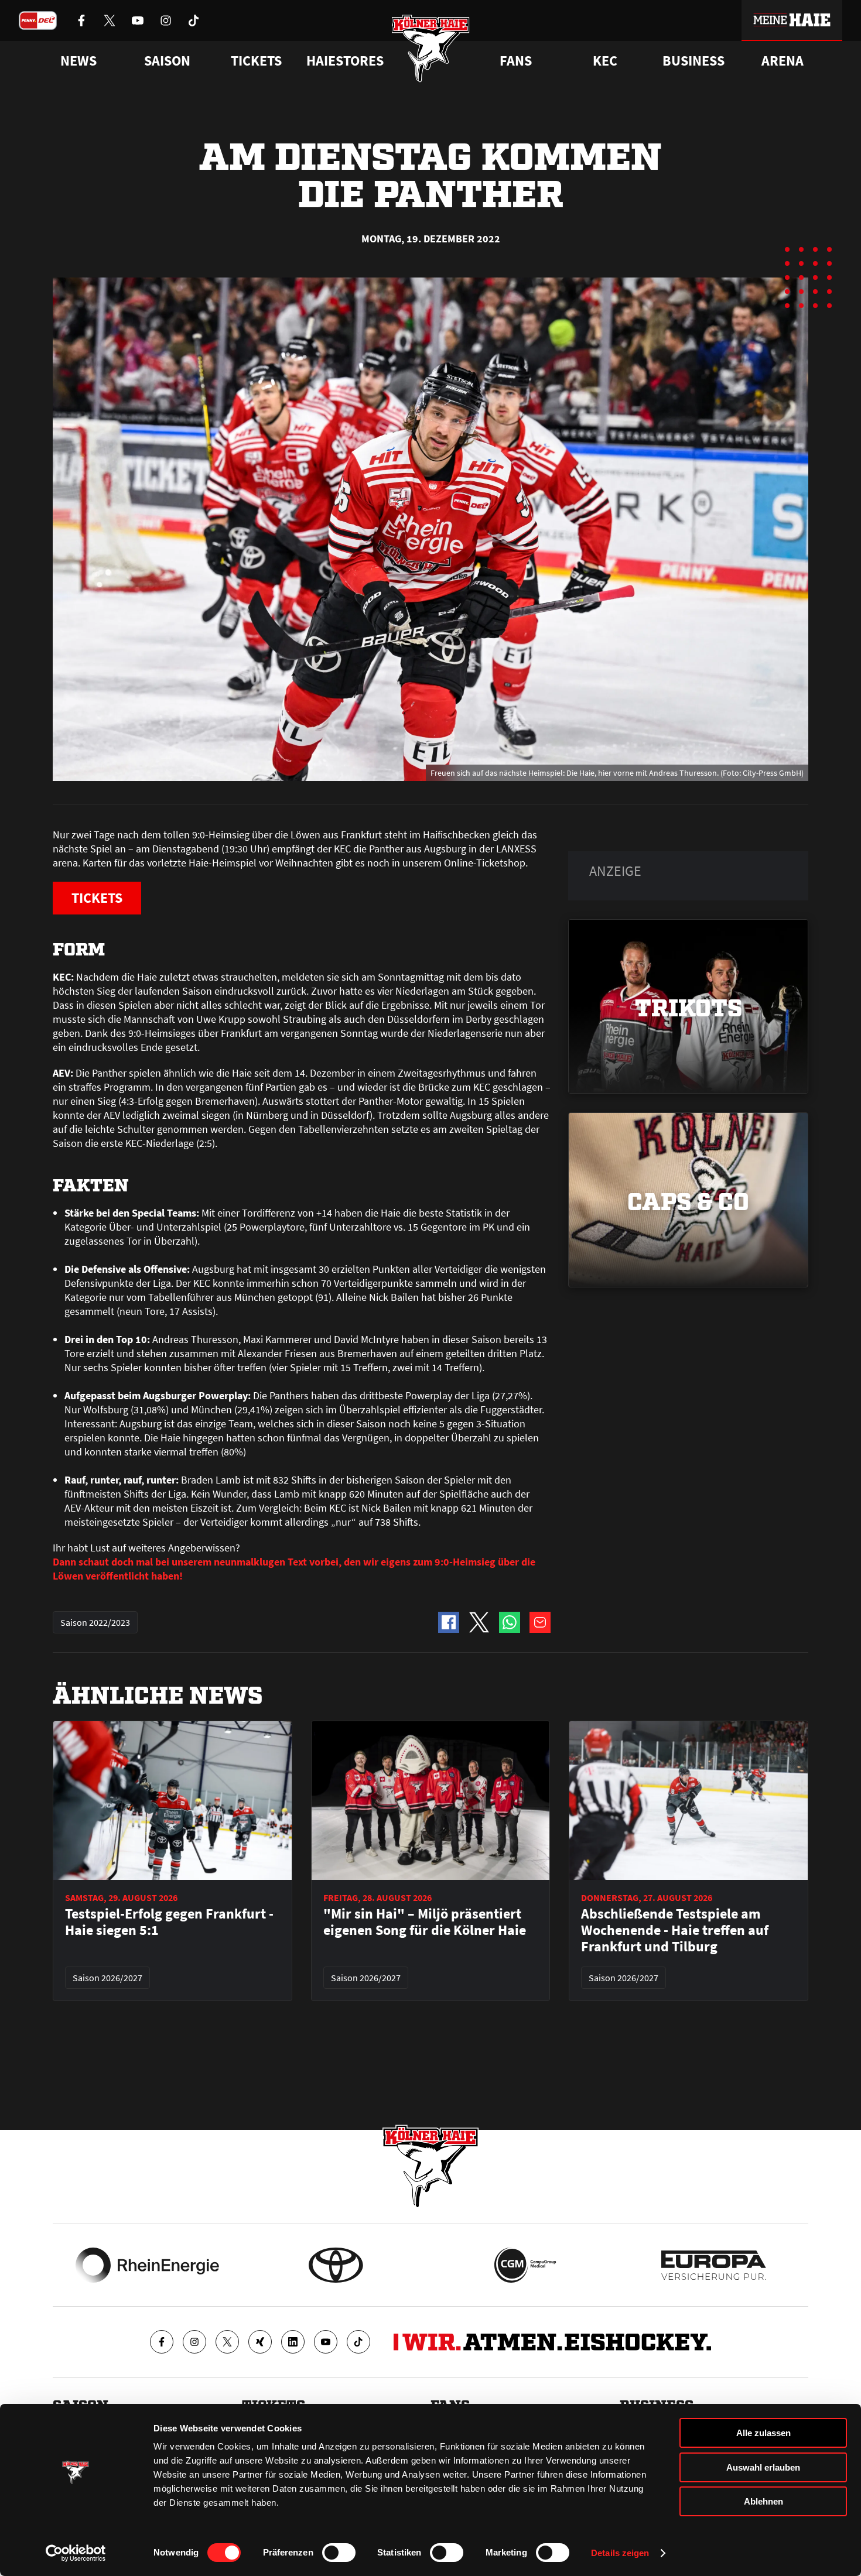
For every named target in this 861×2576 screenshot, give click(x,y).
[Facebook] (162, 2342)
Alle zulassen (763, 2433)
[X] (227, 2342)
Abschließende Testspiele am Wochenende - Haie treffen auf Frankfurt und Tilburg (675, 1930)
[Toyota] (336, 2265)
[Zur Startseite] (431, 48)
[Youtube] (326, 2342)
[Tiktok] (358, 2342)
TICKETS (97, 898)
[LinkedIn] (293, 2342)
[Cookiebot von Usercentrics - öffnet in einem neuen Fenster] (76, 2553)
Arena (783, 61)
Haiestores (345, 61)
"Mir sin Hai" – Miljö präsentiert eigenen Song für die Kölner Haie (425, 1922)
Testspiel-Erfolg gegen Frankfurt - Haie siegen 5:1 (169, 1922)
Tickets (256, 61)
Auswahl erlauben (763, 2467)
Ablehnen (763, 2501)
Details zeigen (620, 2553)
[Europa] (714, 2265)
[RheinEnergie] (147, 2265)
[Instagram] (194, 2342)
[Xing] (260, 2342)
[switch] (339, 2553)
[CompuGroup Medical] (525, 2265)
